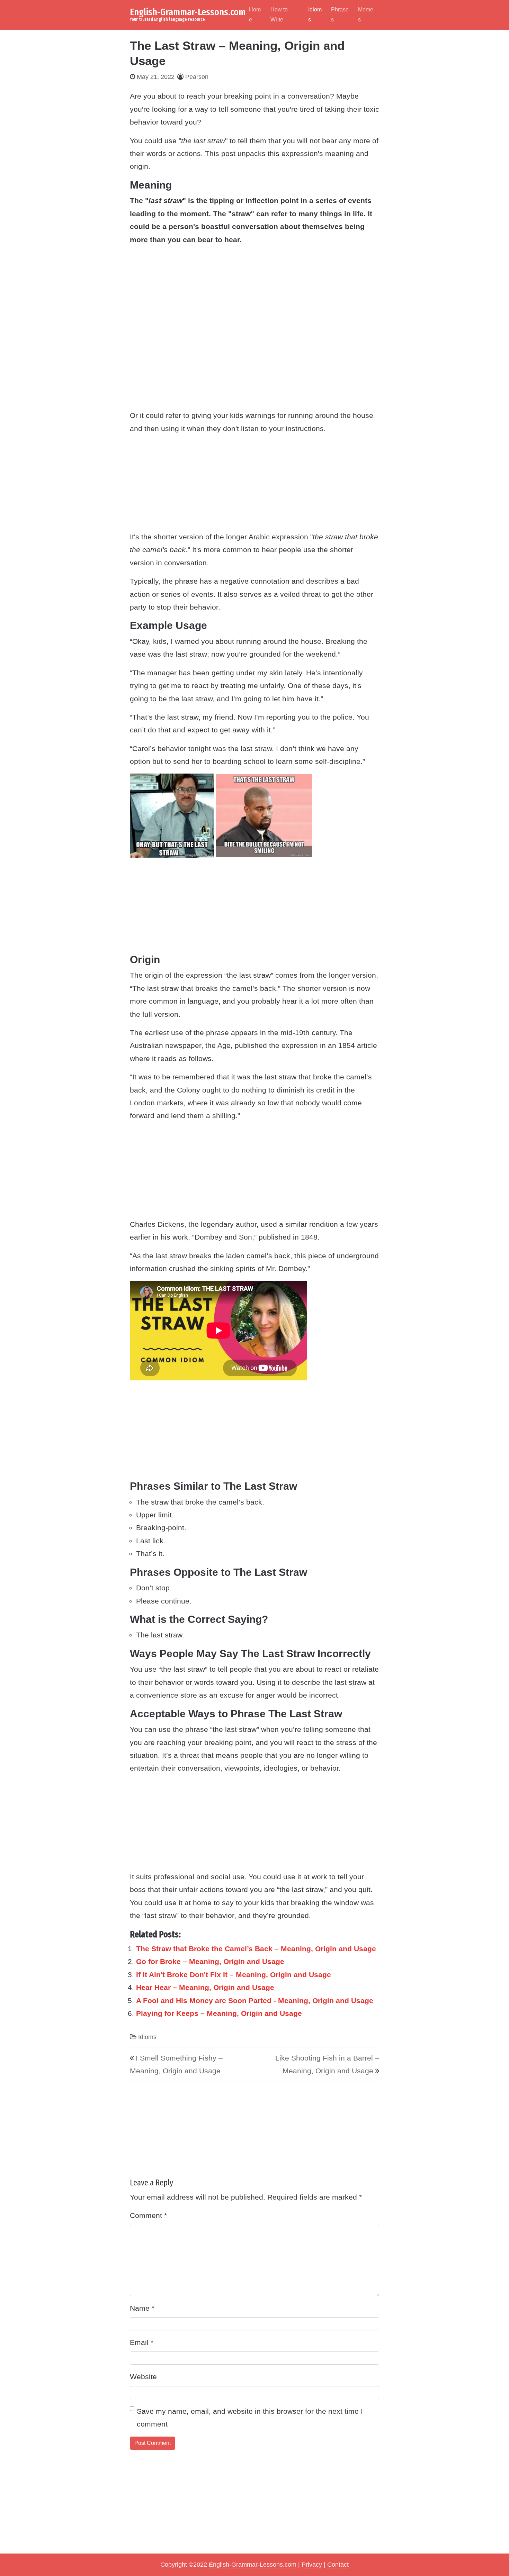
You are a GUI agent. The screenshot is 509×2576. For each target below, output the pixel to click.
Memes (366, 15)
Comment (148, 2215)
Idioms (315, 15)
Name (142, 2308)
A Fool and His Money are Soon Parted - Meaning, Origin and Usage (255, 2000)
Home (255, 15)
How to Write (279, 15)
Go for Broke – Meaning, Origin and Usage (210, 1961)
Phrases (340, 15)
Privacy (312, 2565)
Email (142, 2342)
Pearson (197, 77)
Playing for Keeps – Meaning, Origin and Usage (219, 2013)
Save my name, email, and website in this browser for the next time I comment (250, 2418)
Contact (338, 2565)
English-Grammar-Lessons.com (188, 12)
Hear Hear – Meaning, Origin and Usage (205, 1987)
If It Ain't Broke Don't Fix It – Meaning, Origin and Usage (234, 1975)
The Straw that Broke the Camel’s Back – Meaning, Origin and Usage (256, 1949)
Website (143, 2377)
